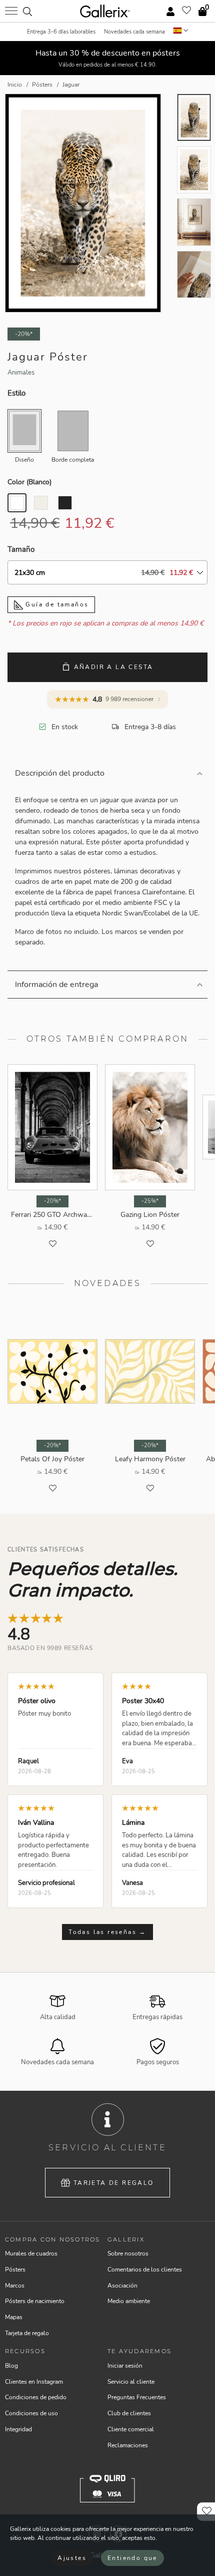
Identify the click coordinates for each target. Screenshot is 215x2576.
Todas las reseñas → (107, 1932)
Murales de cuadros (31, 2253)
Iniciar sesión (125, 2366)
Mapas (14, 2317)
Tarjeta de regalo (114, 2183)
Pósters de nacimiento (35, 2301)
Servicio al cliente (131, 2382)
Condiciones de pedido (36, 2397)
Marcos (15, 2286)
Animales (21, 373)
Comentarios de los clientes (145, 2270)
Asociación (122, 2286)
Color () (29, 482)
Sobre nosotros (128, 2253)
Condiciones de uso (31, 2413)
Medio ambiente (129, 2301)
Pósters (15, 2270)
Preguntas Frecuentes (137, 2397)
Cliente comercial (131, 2429)
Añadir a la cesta (114, 667)
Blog (11, 2366)
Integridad (18, 2429)
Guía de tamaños (56, 604)
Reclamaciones (128, 2445)
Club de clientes (129, 2413)
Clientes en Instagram (34, 2382)
